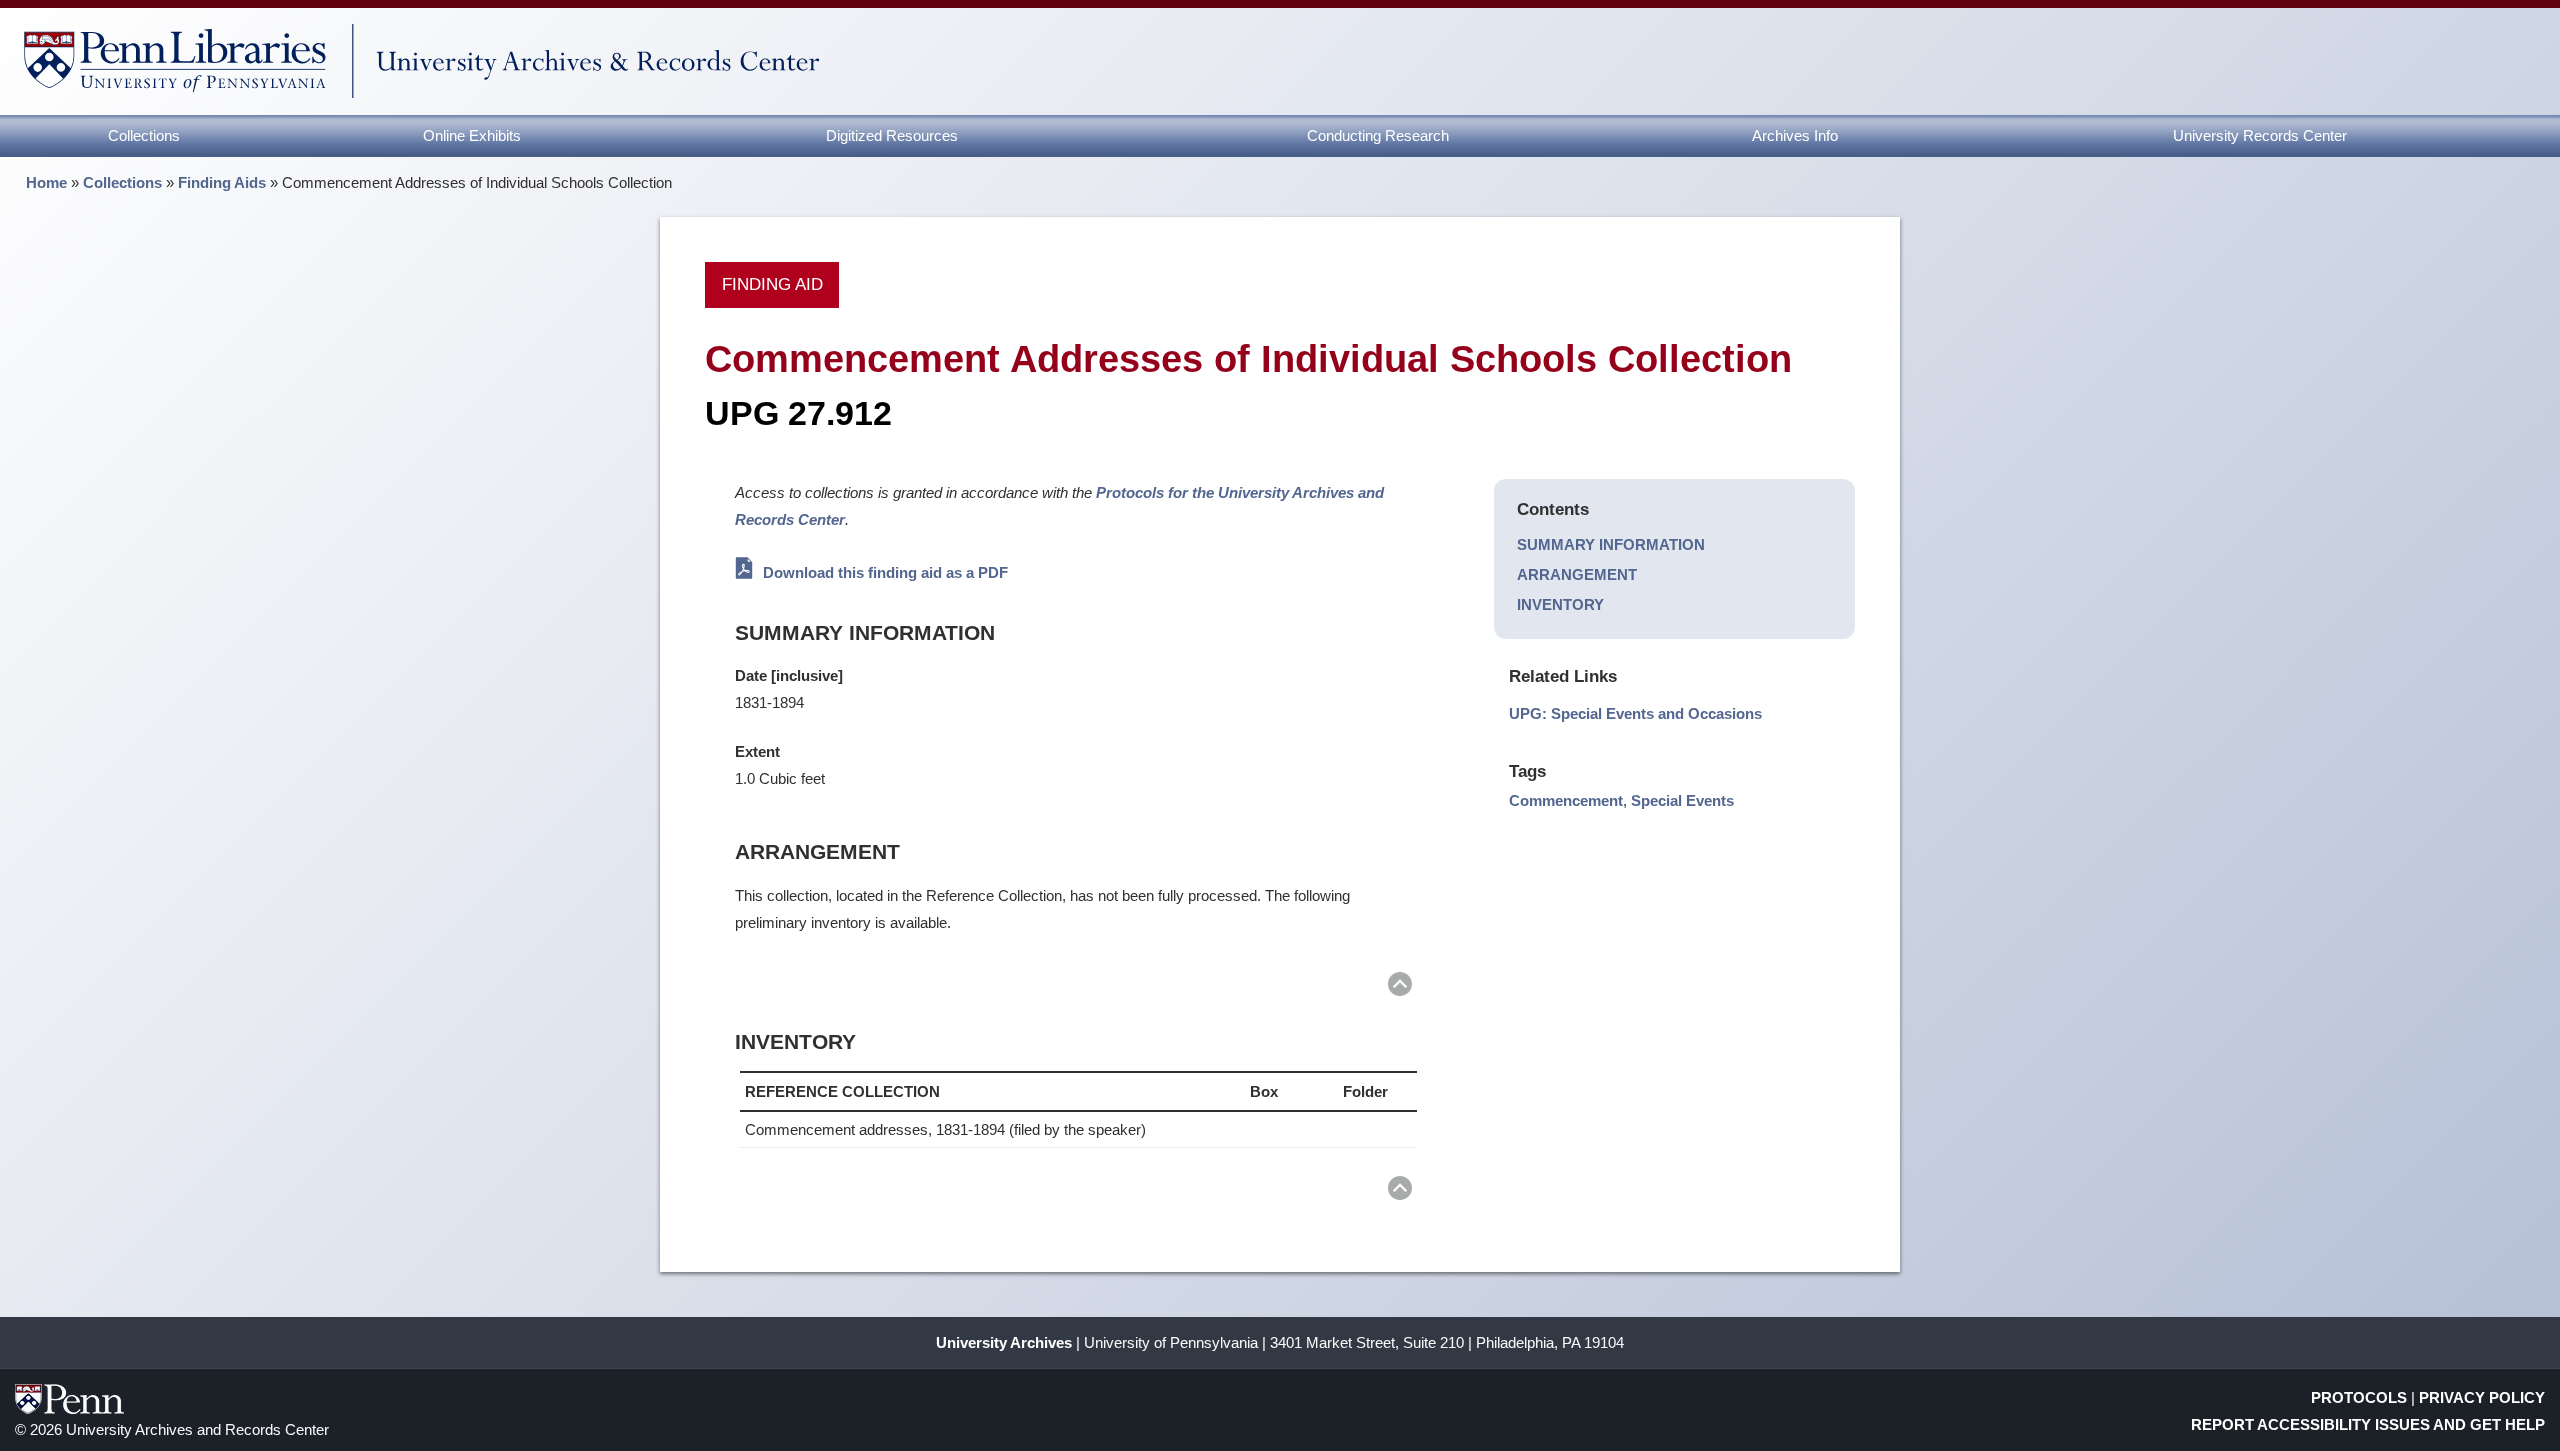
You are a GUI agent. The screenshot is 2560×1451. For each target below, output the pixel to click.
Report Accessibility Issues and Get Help (2368, 1424)
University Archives (1004, 1342)
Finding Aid (772, 284)
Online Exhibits (472, 135)
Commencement (1566, 800)
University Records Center (2260, 135)
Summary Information (1611, 544)
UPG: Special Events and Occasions (1635, 713)
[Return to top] (1400, 987)
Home (46, 182)
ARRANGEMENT (1577, 574)
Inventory (1560, 604)
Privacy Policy (2482, 1397)
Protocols (2359, 1397)
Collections (144, 135)
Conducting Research (1378, 135)
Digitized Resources (892, 135)
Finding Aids (222, 182)
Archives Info (1795, 135)
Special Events (1682, 800)
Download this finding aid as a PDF (883, 572)
